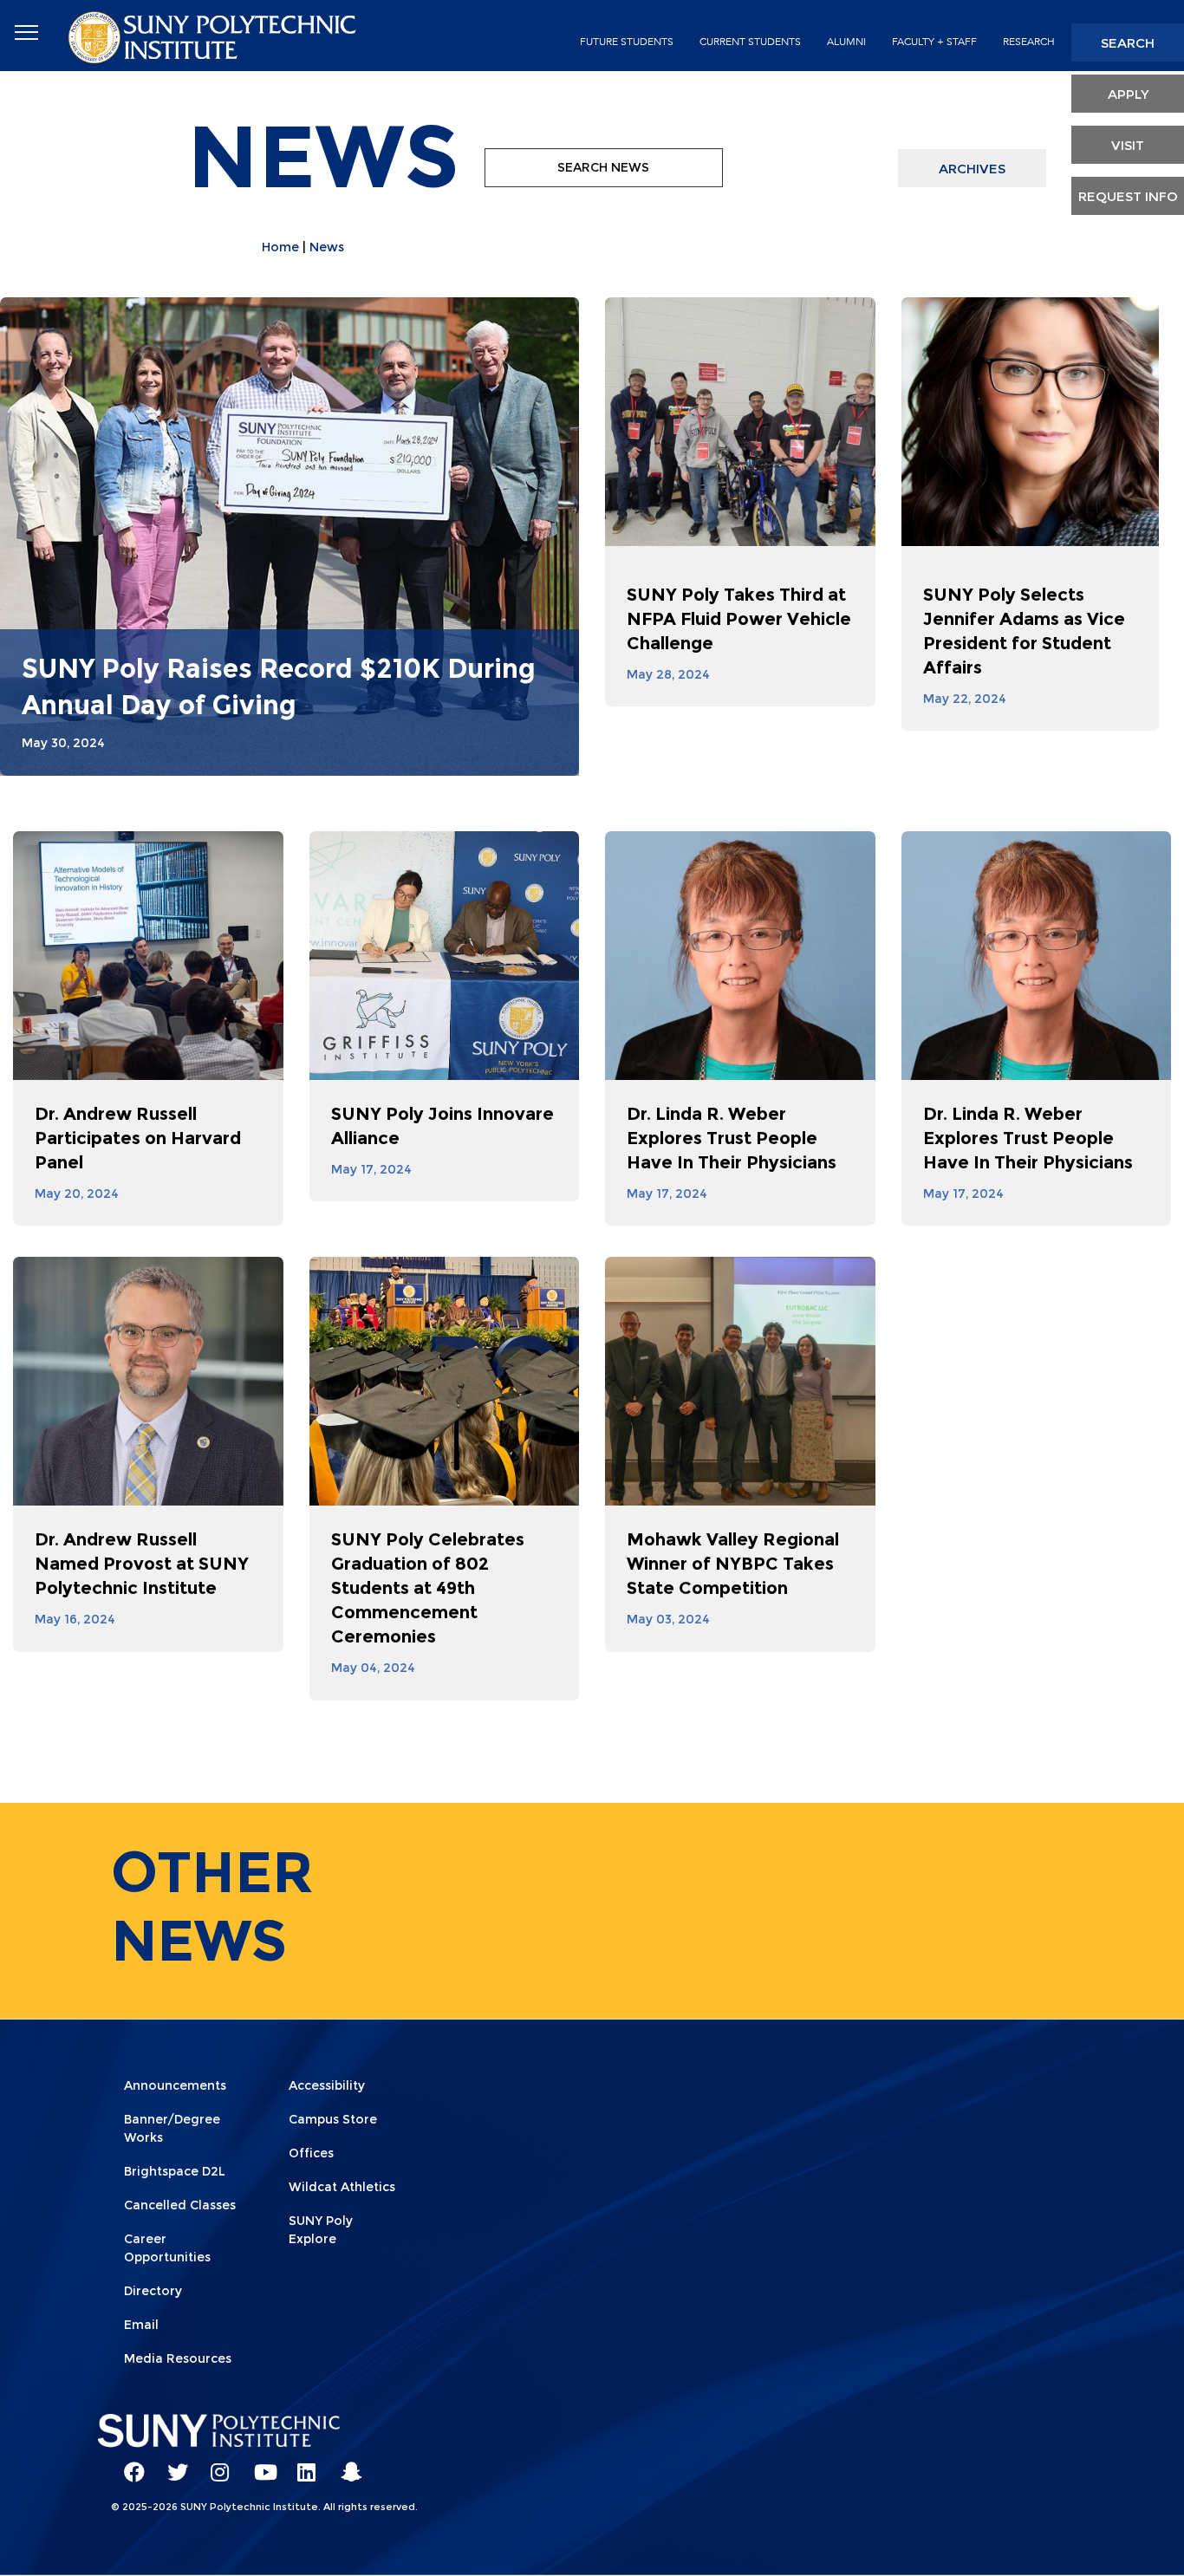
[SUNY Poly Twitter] (172, 2464)
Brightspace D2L (175, 2171)
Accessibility (327, 2085)
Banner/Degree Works (172, 2128)
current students (750, 42)
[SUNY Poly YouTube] (258, 2464)
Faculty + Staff (934, 42)
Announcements (175, 2085)
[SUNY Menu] (26, 33)
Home (280, 247)
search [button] (1128, 43)
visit (1128, 145)
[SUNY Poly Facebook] (128, 2464)
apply (1128, 94)
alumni (846, 42)
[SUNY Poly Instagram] (215, 2464)
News (327, 247)
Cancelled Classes (180, 2205)
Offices (311, 2153)
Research (1029, 42)
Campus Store (333, 2119)
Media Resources (178, 2358)
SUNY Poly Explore (321, 2230)
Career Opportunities (167, 2248)
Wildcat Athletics (342, 2187)
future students (627, 42)
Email (141, 2325)
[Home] (214, 36)
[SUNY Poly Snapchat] (345, 2464)
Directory (153, 2291)
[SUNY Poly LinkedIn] (302, 2464)
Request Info (1128, 196)
